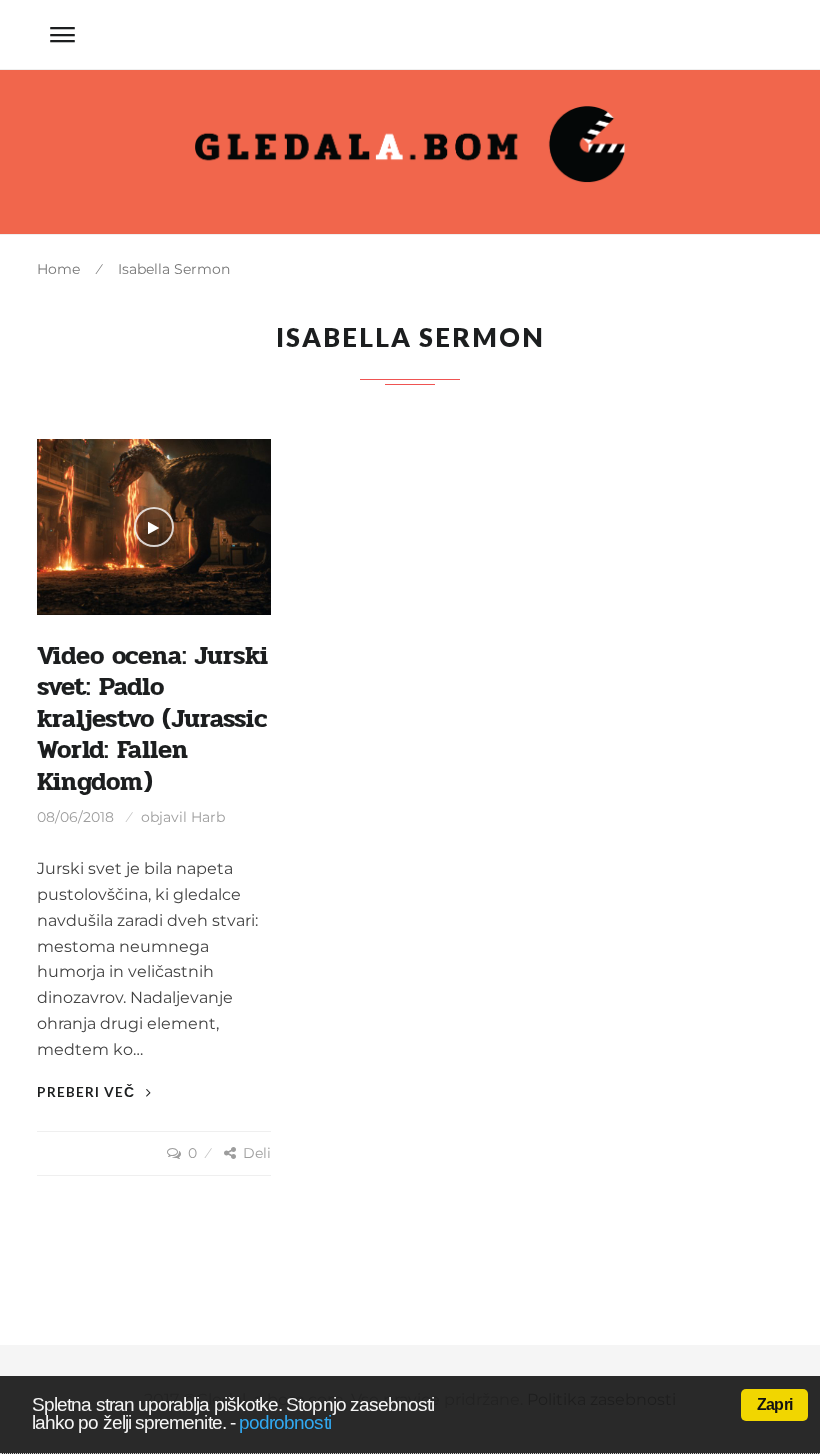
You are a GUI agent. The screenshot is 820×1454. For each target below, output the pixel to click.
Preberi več (88, 1091)
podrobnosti (285, 1422)
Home (58, 269)
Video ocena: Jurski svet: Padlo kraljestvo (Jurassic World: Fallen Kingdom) (152, 719)
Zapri (774, 1404)
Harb (208, 817)
